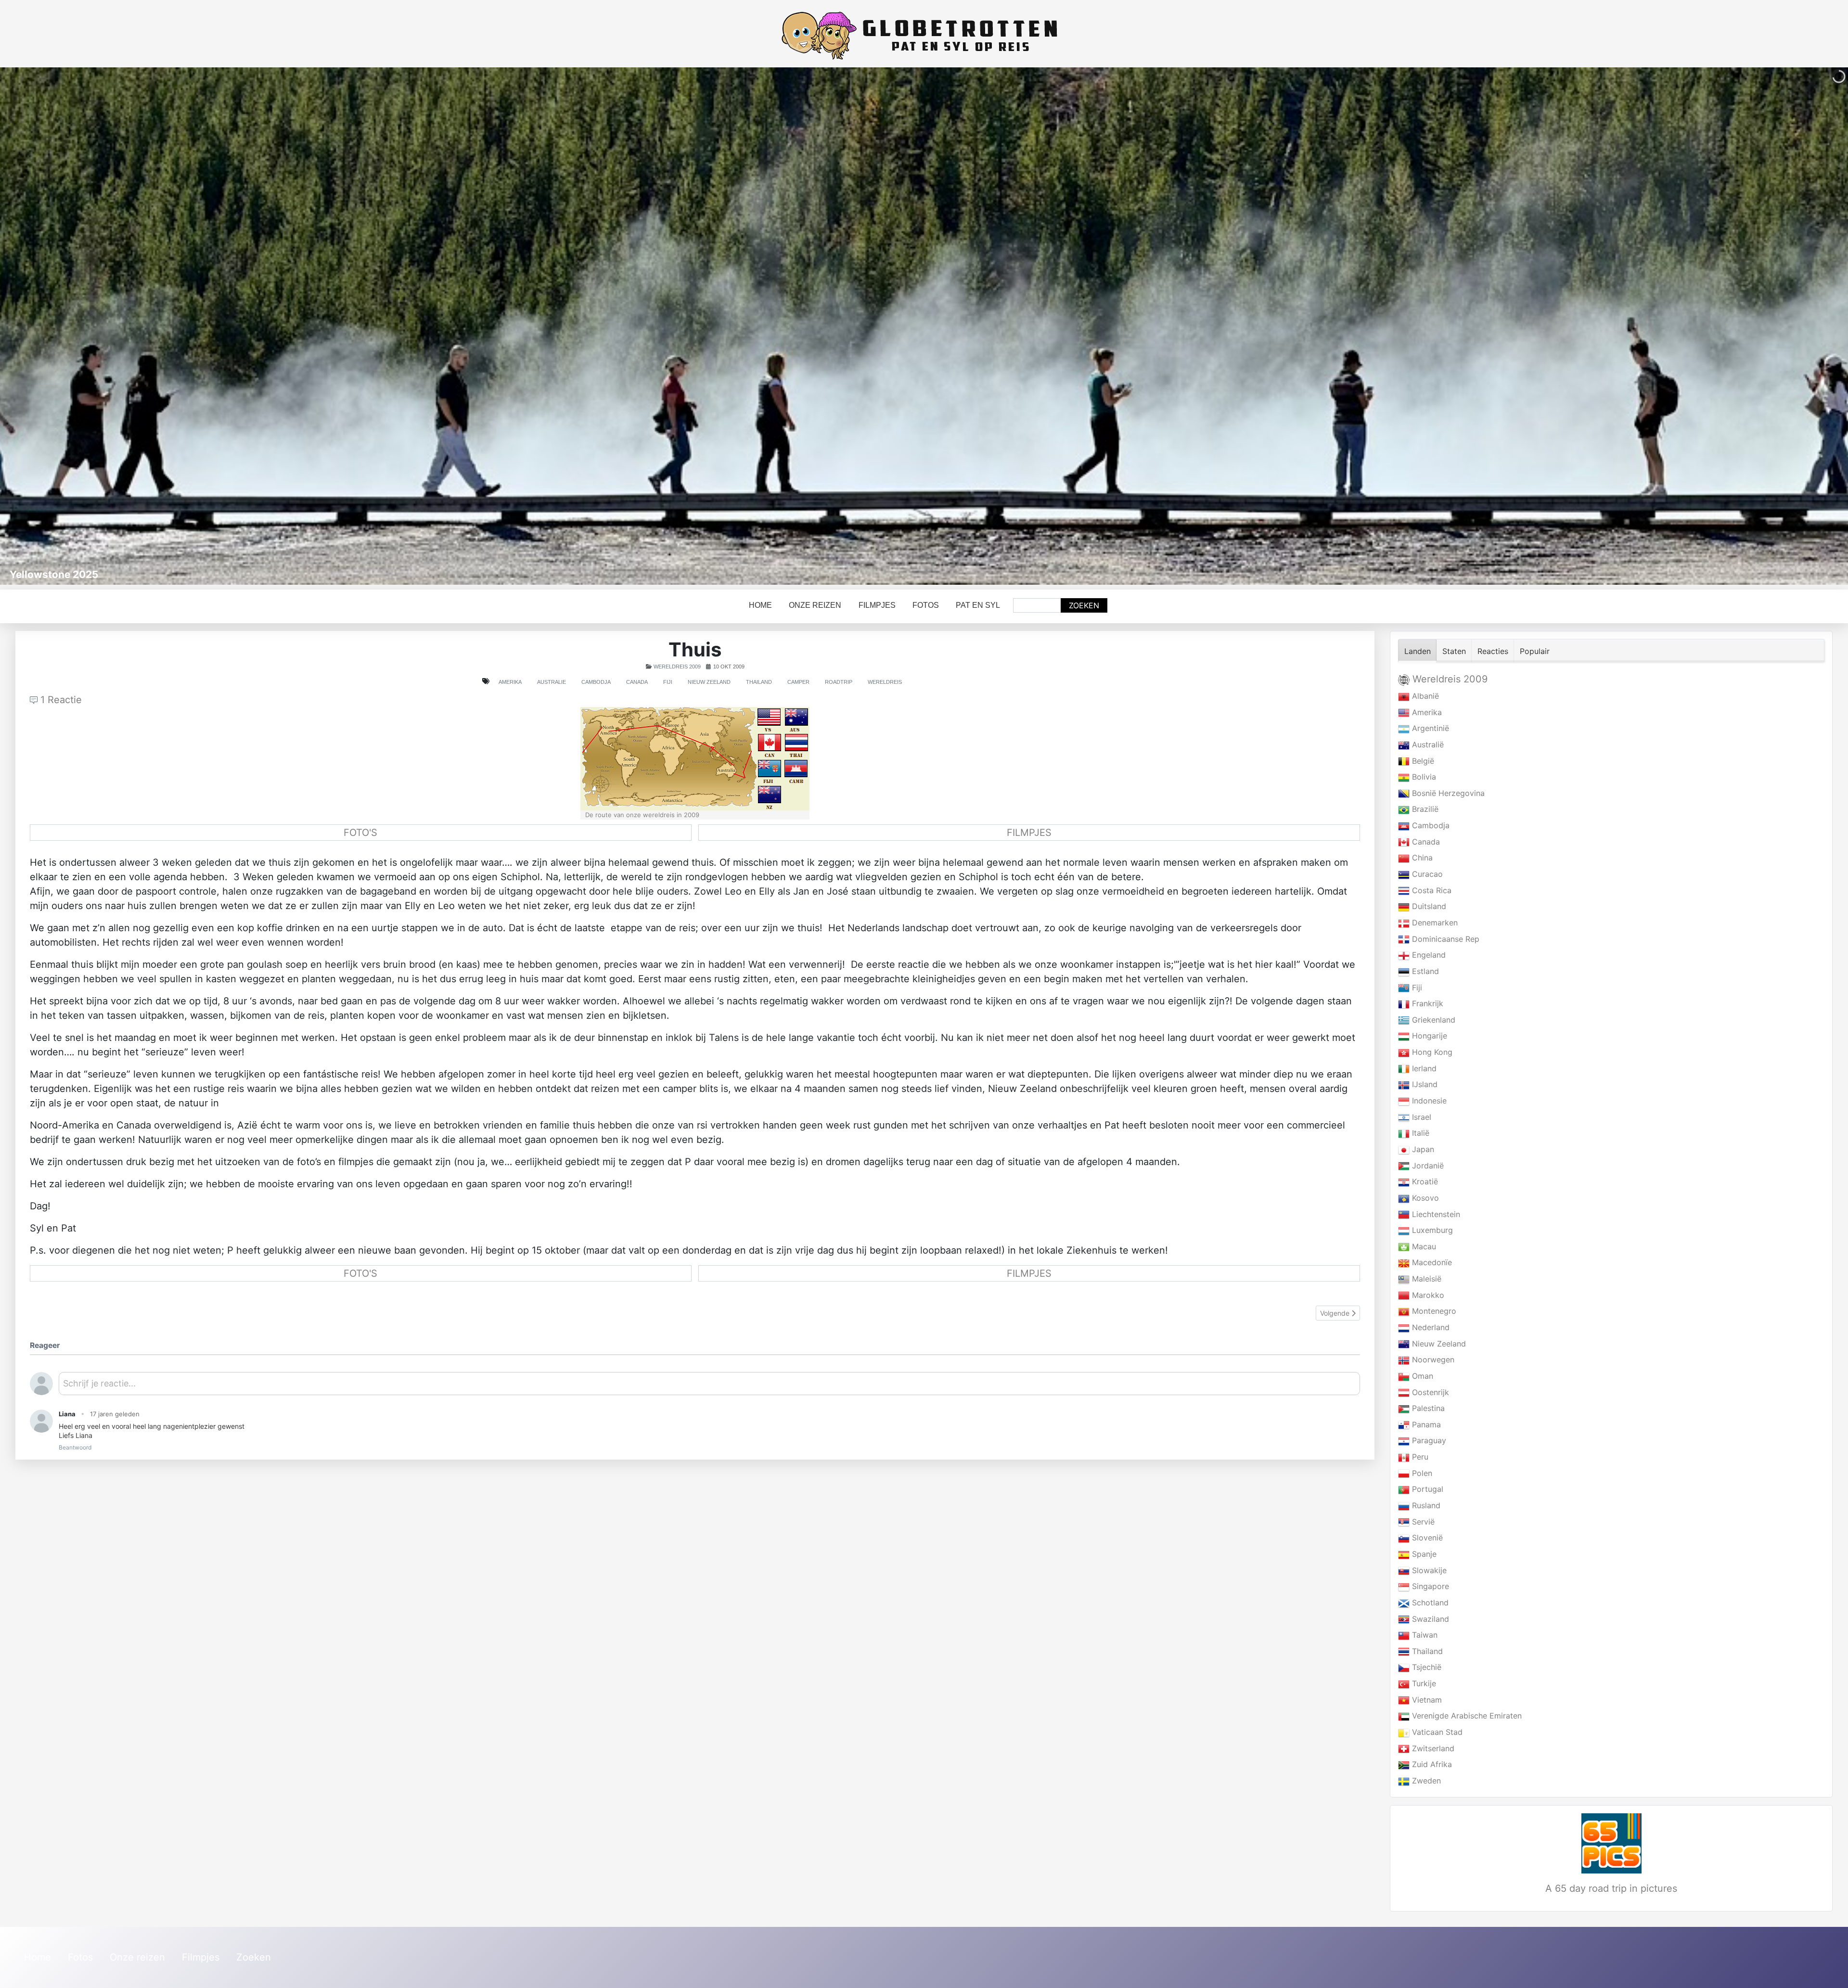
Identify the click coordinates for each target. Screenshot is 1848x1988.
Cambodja (596, 682)
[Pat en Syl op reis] (924, 36)
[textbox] (709, 1387)
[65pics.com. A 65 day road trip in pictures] (1611, 1843)
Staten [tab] (1454, 651)
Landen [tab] (1418, 651)
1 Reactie (60, 700)
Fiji (668, 682)
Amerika (510, 682)
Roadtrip (839, 682)
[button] (1819, 326)
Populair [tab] (1535, 651)
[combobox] (1037, 605)
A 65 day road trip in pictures (1611, 1888)
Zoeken (1084, 605)
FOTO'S (360, 833)
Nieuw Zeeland (709, 682)
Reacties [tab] (1493, 651)
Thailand (759, 682)
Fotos (926, 605)
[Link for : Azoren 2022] (924, 326)
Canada (637, 682)
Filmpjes (877, 605)
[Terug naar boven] (1831, 1970)
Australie (552, 682)
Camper (798, 682)
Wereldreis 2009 (677, 667)
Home (760, 605)
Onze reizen (815, 605)
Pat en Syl (978, 605)
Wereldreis (885, 682)
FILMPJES (1029, 833)
